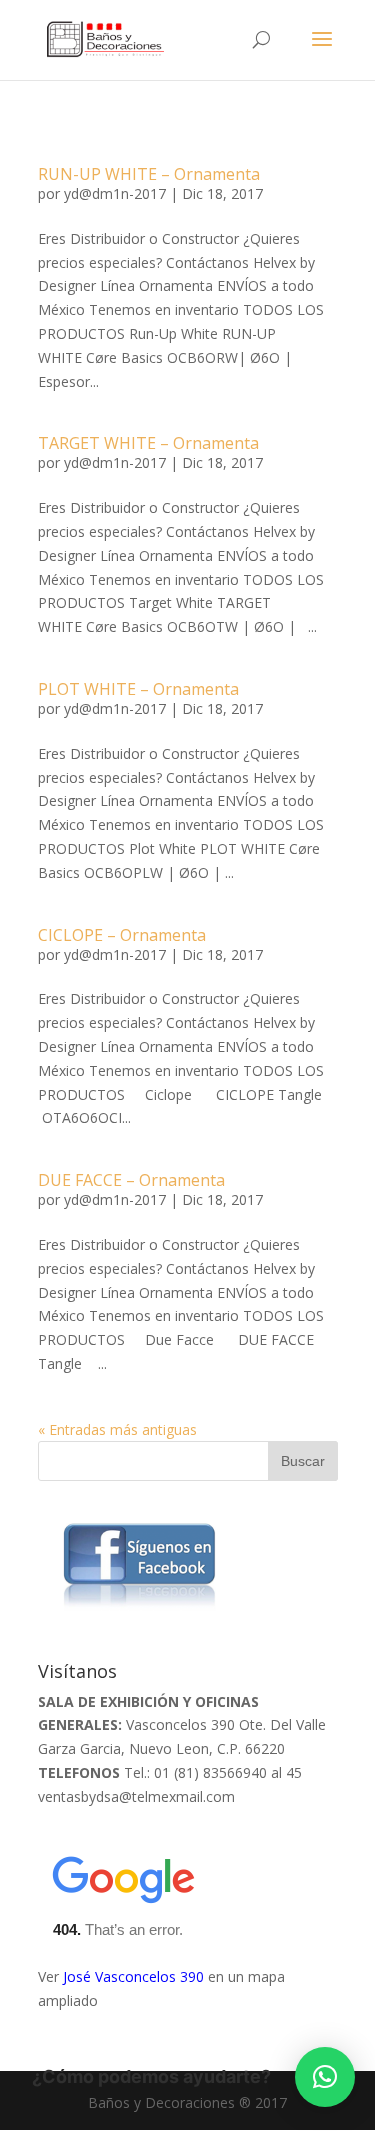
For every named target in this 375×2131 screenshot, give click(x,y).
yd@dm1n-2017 (115, 193)
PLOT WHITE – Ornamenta (138, 689)
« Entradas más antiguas (117, 1429)
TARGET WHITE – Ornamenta (148, 443)
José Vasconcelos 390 (133, 1976)
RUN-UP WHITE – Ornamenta (149, 174)
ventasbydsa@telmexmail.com (136, 1796)
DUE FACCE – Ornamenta (131, 1180)
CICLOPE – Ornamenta (122, 935)
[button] (325, 2077)
